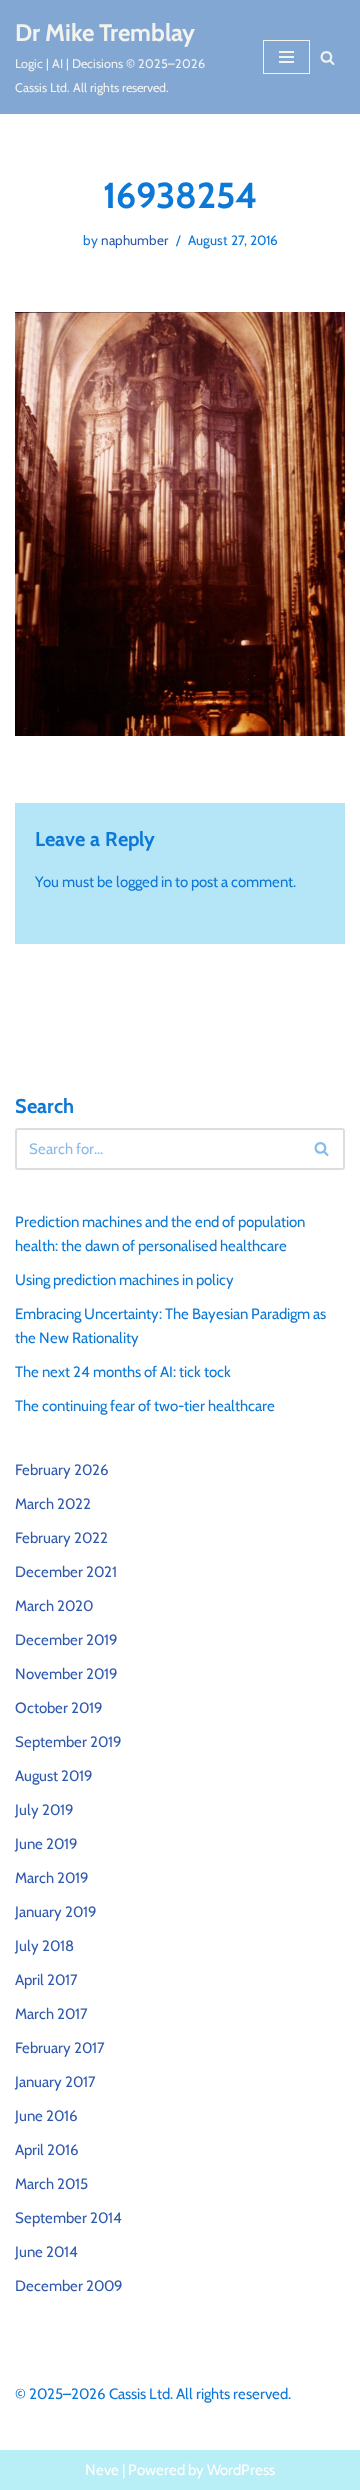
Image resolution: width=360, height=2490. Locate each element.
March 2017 (51, 2014)
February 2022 (61, 1538)
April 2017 (46, 1980)
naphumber (134, 240)
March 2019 (52, 1878)
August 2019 (54, 1776)
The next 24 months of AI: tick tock (123, 1372)
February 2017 (60, 2048)
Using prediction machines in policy (124, 1280)
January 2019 (56, 1912)
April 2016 (47, 2150)
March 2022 (53, 1504)
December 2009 (69, 2286)
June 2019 (46, 1844)
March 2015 (51, 2184)
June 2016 (46, 2116)
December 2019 (66, 1640)
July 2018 (44, 1946)
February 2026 (62, 1470)
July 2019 (44, 1810)
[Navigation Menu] (286, 57)
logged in (144, 882)
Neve (102, 2470)
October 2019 (59, 1708)
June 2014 (46, 2252)
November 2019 (66, 1674)
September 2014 (68, 2218)
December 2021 (66, 1572)
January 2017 (55, 2082)
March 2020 (54, 1606)
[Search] (327, 57)
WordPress (241, 2470)
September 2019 (68, 1742)
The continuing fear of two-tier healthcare (145, 1406)
